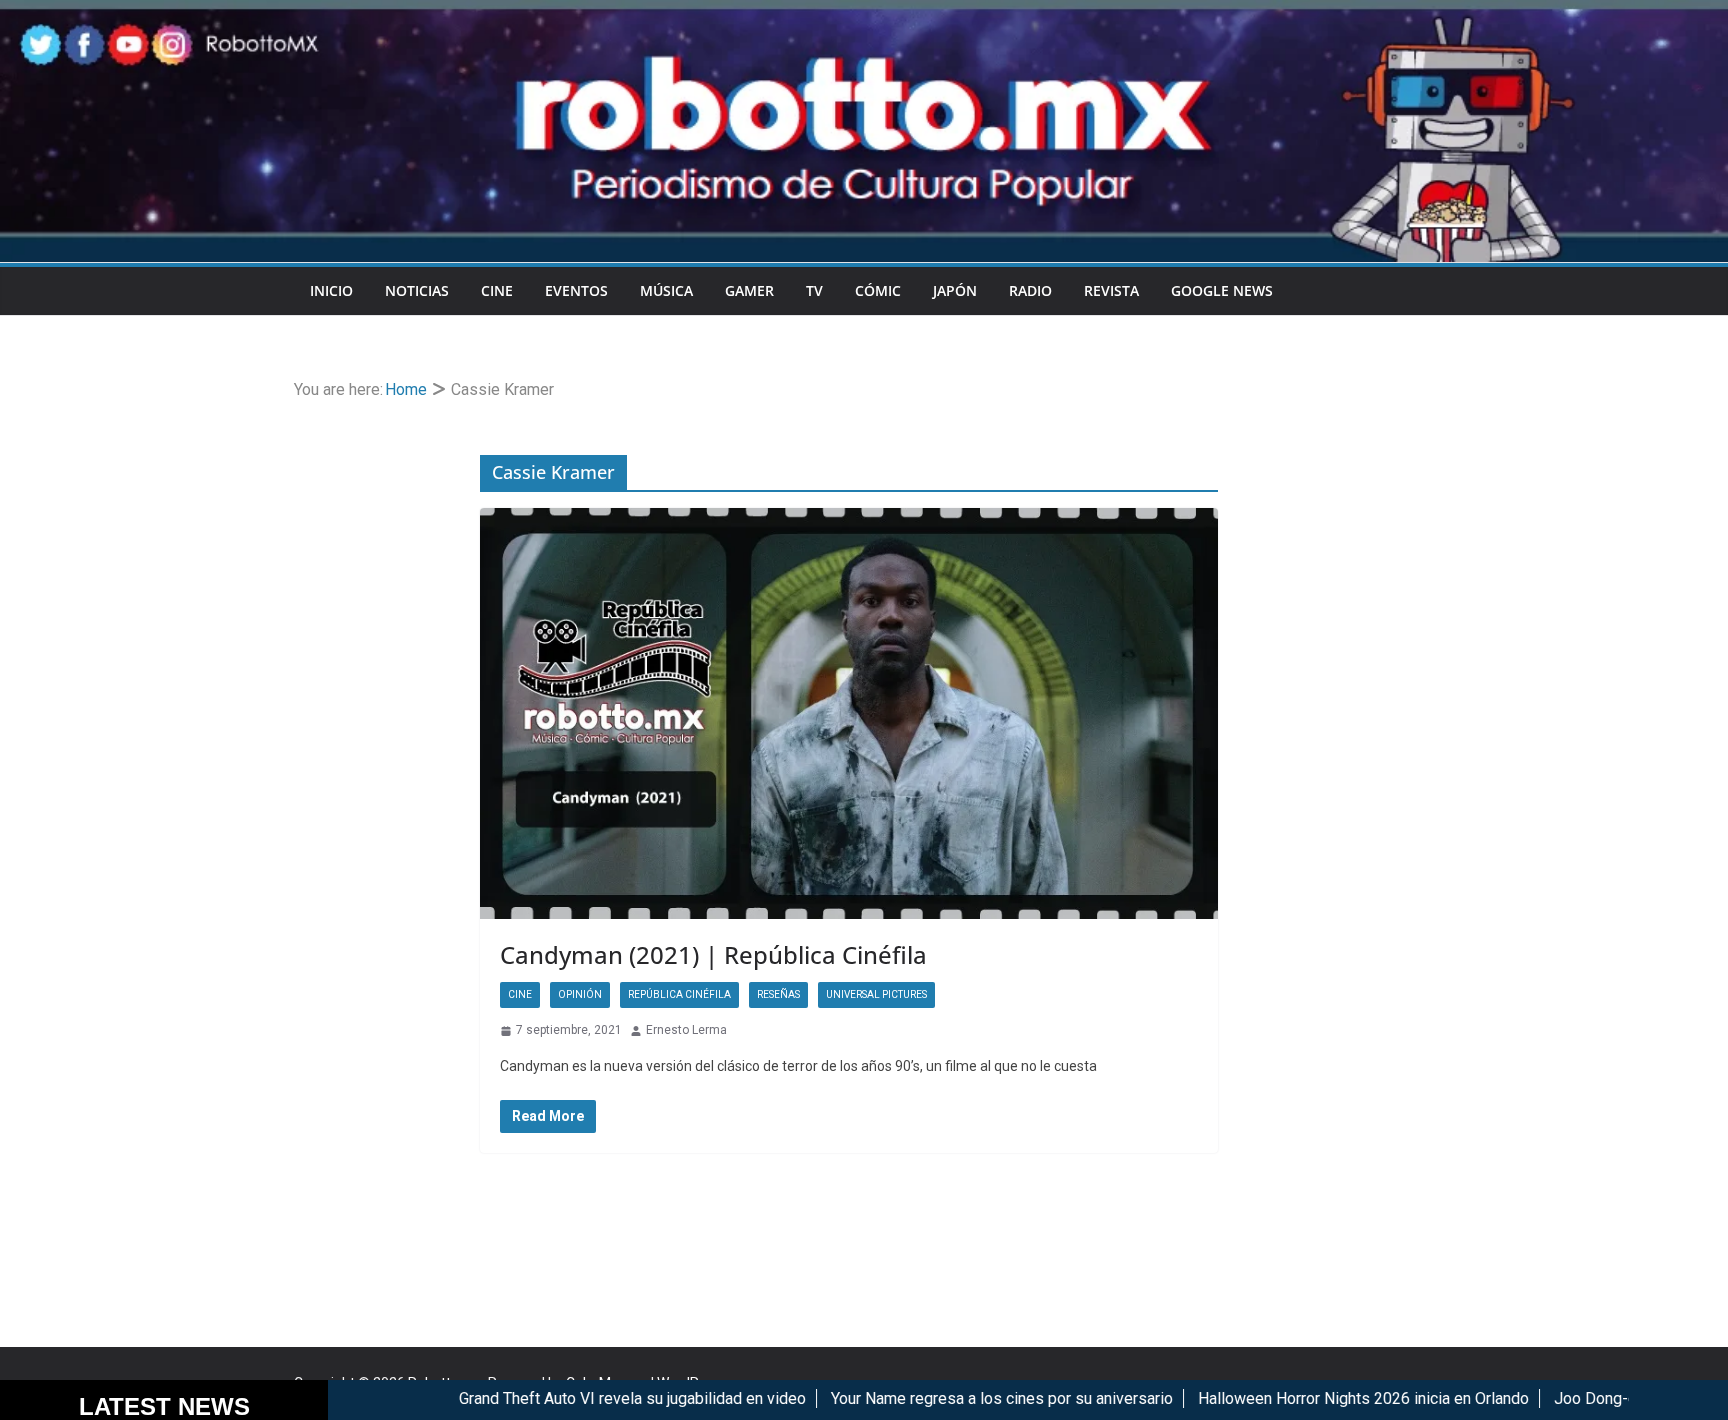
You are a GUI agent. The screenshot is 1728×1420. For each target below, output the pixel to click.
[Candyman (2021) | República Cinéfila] (849, 713)
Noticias (417, 290)
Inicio (331, 290)
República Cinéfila (679, 994)
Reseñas (778, 994)
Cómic (878, 290)
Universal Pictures (876, 994)
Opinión (580, 994)
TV (814, 290)
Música (666, 290)
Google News (1222, 290)
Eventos (576, 290)
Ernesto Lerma (686, 1030)
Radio (1030, 290)
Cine (497, 290)
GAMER (749, 290)
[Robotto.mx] (864, 13)
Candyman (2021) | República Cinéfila (713, 954)
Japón (955, 290)
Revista (1111, 290)
